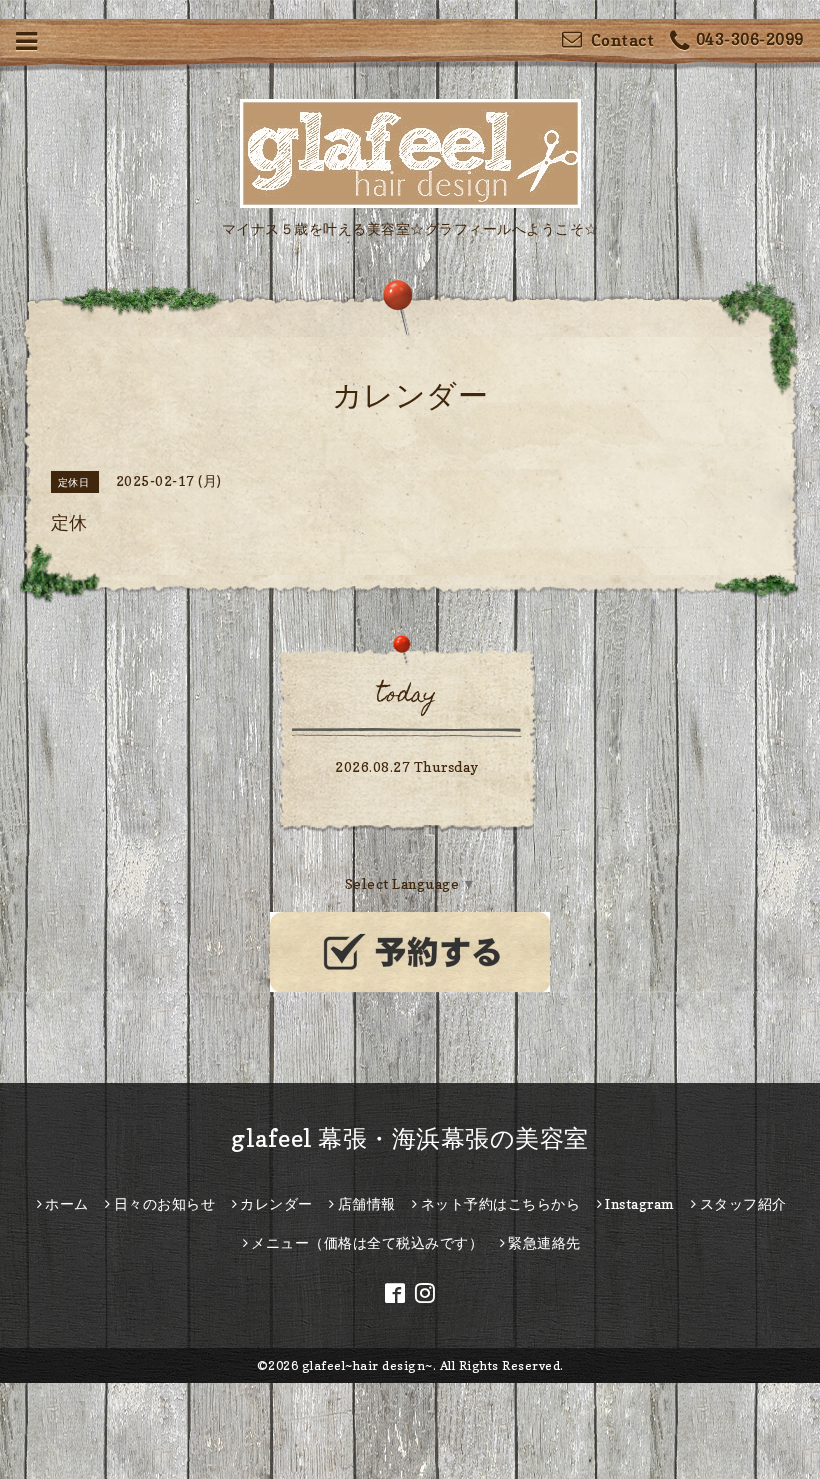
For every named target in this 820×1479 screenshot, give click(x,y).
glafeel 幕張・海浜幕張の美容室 (410, 1138)
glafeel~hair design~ (367, 1365)
